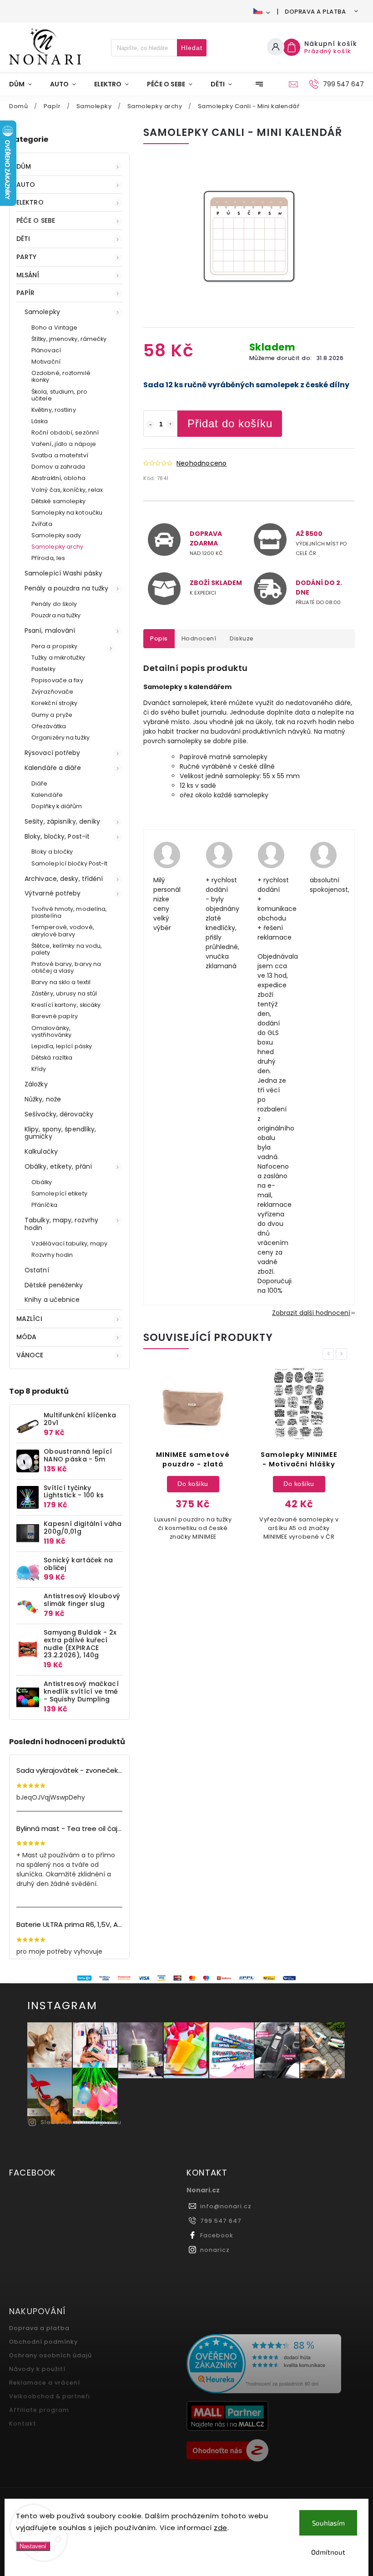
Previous (330, 1354)
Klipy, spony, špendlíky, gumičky (60, 1133)
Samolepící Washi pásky (63, 573)
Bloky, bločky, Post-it (57, 836)
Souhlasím (328, 2523)
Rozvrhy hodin (52, 1255)
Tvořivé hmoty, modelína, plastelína (69, 912)
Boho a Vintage (54, 328)
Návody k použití (37, 2369)
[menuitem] (25, 84)
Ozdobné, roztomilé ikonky (61, 376)
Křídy (39, 1069)
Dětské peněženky (54, 1285)
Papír (26, 293)
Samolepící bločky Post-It (70, 863)
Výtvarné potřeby (53, 893)
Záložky (36, 1084)
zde (221, 2528)
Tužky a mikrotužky (58, 658)
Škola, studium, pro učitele (59, 395)
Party (27, 257)
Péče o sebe (36, 220)
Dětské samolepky (59, 501)
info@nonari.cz (226, 2206)
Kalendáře (47, 795)
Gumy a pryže (52, 715)
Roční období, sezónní (65, 433)
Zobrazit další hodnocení (311, 1313)
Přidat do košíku (230, 423)
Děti (23, 239)
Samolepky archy (58, 547)
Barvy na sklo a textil (61, 982)
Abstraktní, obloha (58, 478)
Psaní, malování (50, 630)
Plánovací (46, 350)
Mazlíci (29, 1319)
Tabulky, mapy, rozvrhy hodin (61, 1224)
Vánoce (30, 1355)
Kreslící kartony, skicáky (66, 1005)
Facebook (217, 2235)
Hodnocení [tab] (199, 638)
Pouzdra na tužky (56, 615)
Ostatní (37, 1270)
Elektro (30, 202)
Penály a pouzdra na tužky (67, 588)
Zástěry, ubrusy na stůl (64, 993)
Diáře (40, 783)
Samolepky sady (56, 535)
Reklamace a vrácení (45, 2383)
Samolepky (42, 312)
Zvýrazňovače (52, 692)
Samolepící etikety (59, 1193)
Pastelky (43, 669)
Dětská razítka (52, 1058)
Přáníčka (44, 1205)
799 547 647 (221, 2221)
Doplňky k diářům (57, 806)
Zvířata (42, 524)
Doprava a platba (315, 12)
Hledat (192, 48)
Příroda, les (48, 558)
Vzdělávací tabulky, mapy (69, 1243)
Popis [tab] (159, 638)
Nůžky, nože (43, 1099)
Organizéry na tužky (60, 738)
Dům (24, 166)
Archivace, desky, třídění (64, 879)
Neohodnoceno (202, 463)
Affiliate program (39, 2410)
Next (343, 1354)
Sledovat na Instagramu (81, 2122)
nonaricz (215, 2250)
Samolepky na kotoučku (67, 513)
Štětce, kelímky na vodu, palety (67, 949)
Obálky (42, 1182)
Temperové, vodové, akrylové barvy (63, 930)
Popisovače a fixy (57, 680)
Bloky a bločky (52, 852)
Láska (40, 421)
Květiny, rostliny (54, 410)
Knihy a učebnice (52, 1300)
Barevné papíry (55, 1016)
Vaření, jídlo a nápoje (64, 444)
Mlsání (28, 275)
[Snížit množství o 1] (150, 425)
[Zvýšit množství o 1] (171, 425)
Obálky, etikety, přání (58, 1166)
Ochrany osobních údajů (50, 2355)
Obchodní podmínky (43, 2342)
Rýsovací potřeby (53, 753)
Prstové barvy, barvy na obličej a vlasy (66, 967)
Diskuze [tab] (242, 638)
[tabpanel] (193, 1458)
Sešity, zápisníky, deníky (63, 821)
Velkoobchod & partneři (50, 2396)
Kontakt (23, 2423)
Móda (26, 1337)
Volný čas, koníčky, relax (67, 490)
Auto (26, 185)
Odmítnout (328, 2552)
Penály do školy (54, 604)
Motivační (46, 362)
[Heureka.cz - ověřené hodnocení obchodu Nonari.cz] (272, 2365)
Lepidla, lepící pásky (62, 1046)
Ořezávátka (49, 726)
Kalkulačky (41, 1151)
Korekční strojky (55, 703)
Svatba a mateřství (60, 455)
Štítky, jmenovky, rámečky (69, 339)
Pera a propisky (55, 646)
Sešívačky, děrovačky (59, 1114)
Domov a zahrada (58, 467)
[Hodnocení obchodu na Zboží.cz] (272, 2451)
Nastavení (33, 2546)
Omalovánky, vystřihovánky (51, 1031)
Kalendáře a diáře (53, 768)
